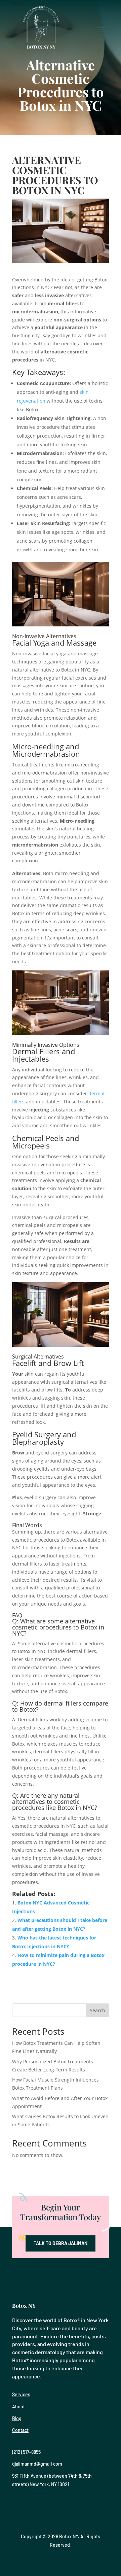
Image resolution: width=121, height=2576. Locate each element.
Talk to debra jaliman (61, 2243)
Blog (17, 2418)
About (18, 2407)
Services (21, 2394)
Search (97, 2010)
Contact (20, 2430)
